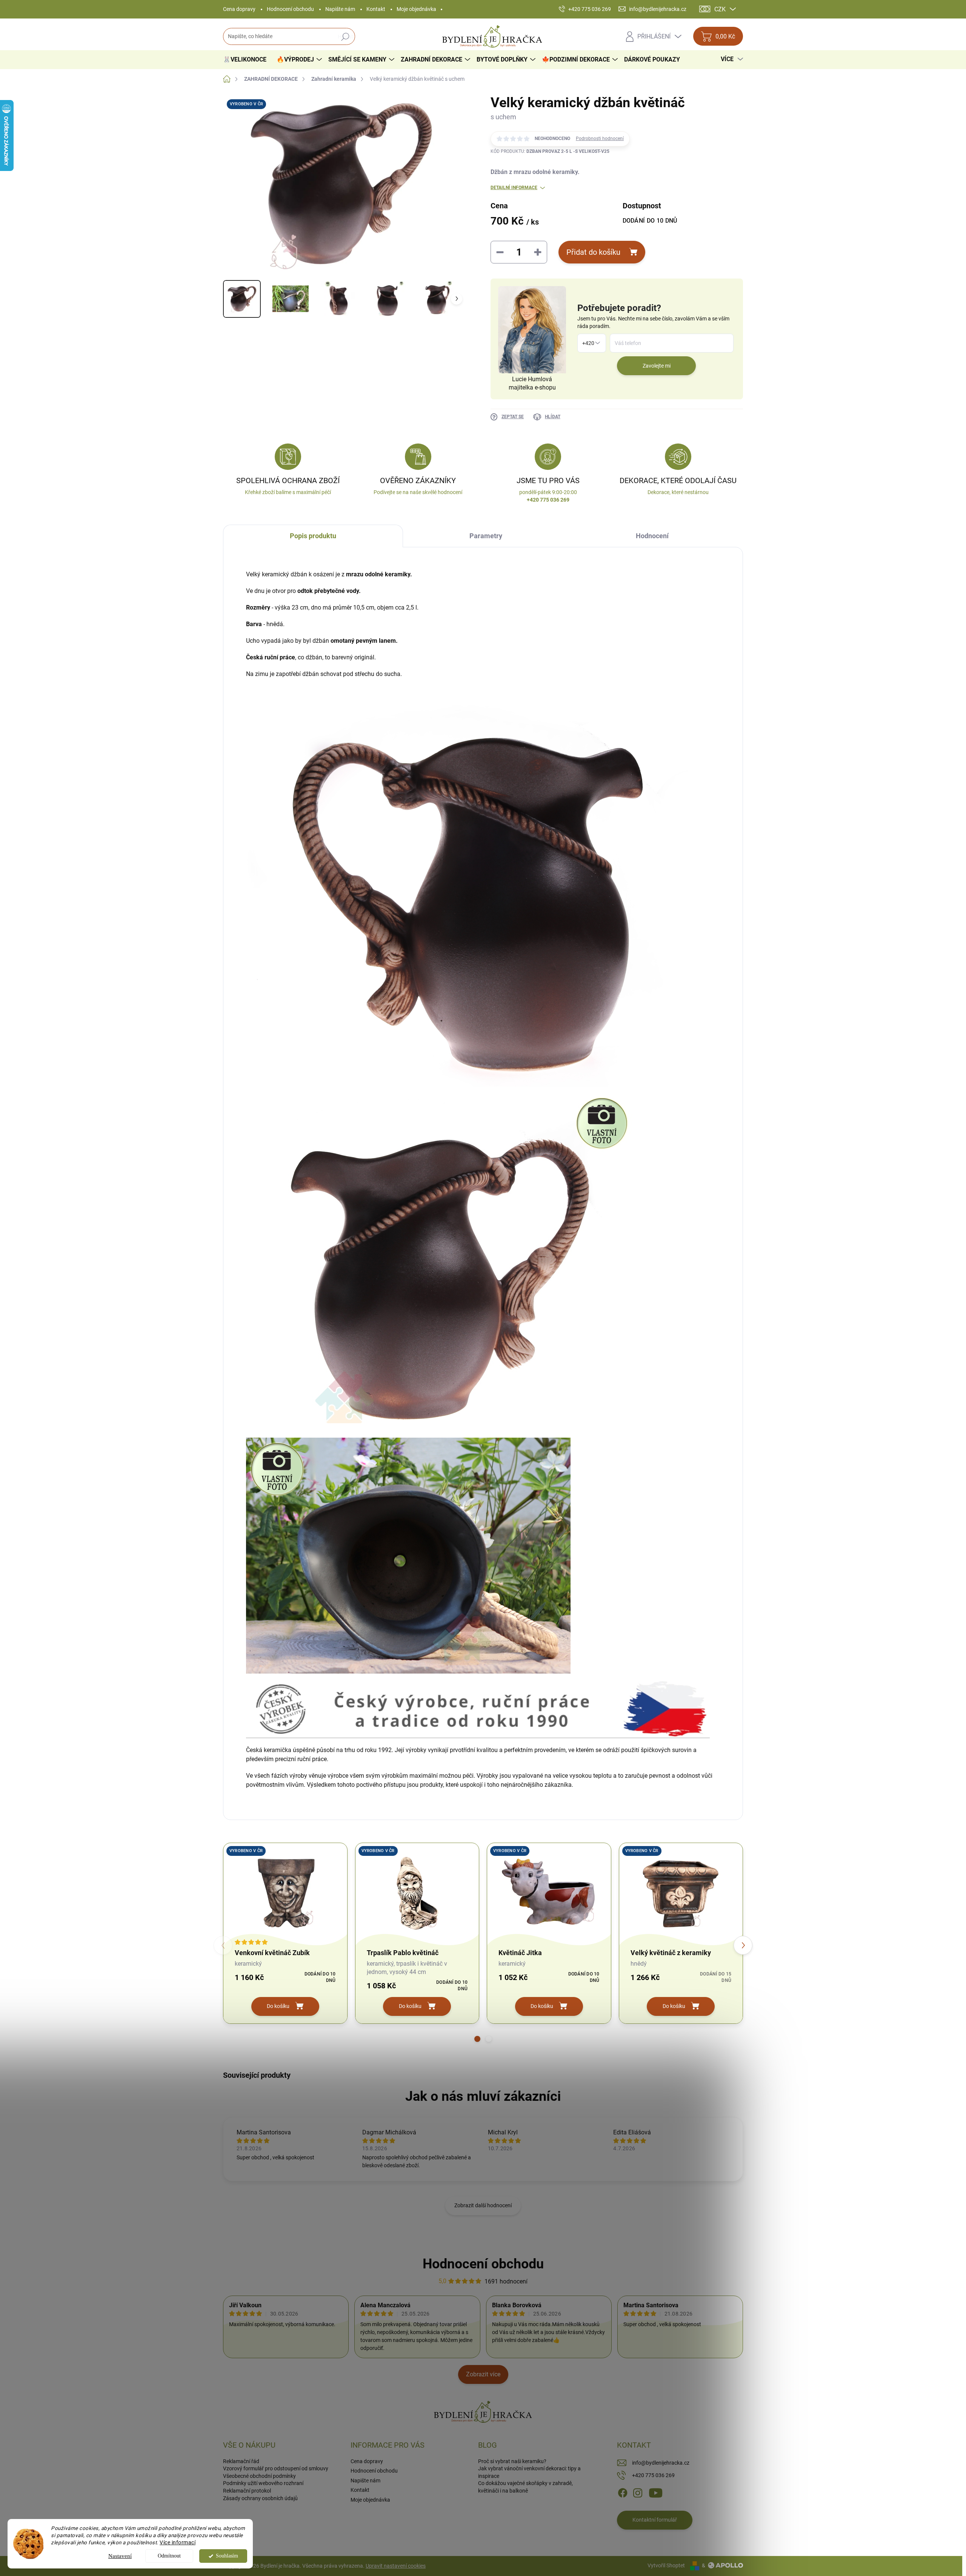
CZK (720, 9)
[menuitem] (248, 60)
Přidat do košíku (593, 252)
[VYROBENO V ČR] (285, 1892)
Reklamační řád (241, 2461)
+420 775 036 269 (653, 2475)
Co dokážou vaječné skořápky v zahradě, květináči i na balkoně (525, 2487)
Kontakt (376, 9)
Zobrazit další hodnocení (483, 2205)
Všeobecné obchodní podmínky (259, 2476)
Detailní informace (514, 188)
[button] (477, 2039)
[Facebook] (623, 2493)
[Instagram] (638, 2493)
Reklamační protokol (247, 2491)
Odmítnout (169, 2556)
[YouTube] (656, 2493)
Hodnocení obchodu (290, 9)
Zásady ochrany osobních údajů (260, 2498)
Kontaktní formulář (655, 2520)
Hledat (345, 37)
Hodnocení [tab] (652, 536)
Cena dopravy (239, 9)
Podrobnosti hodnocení (600, 139)
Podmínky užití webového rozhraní (263, 2483)
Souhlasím (227, 2556)
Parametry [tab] (486, 536)
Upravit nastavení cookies (396, 2566)
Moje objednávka (416, 9)
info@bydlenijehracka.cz (661, 2463)
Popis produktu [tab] (313, 536)
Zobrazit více (483, 2374)
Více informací (178, 2542)
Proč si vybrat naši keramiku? (512, 2461)
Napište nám (340, 9)
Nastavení (120, 2556)
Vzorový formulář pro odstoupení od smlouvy (276, 2468)
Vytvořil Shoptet (666, 2565)
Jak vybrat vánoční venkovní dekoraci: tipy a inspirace (529, 2472)
